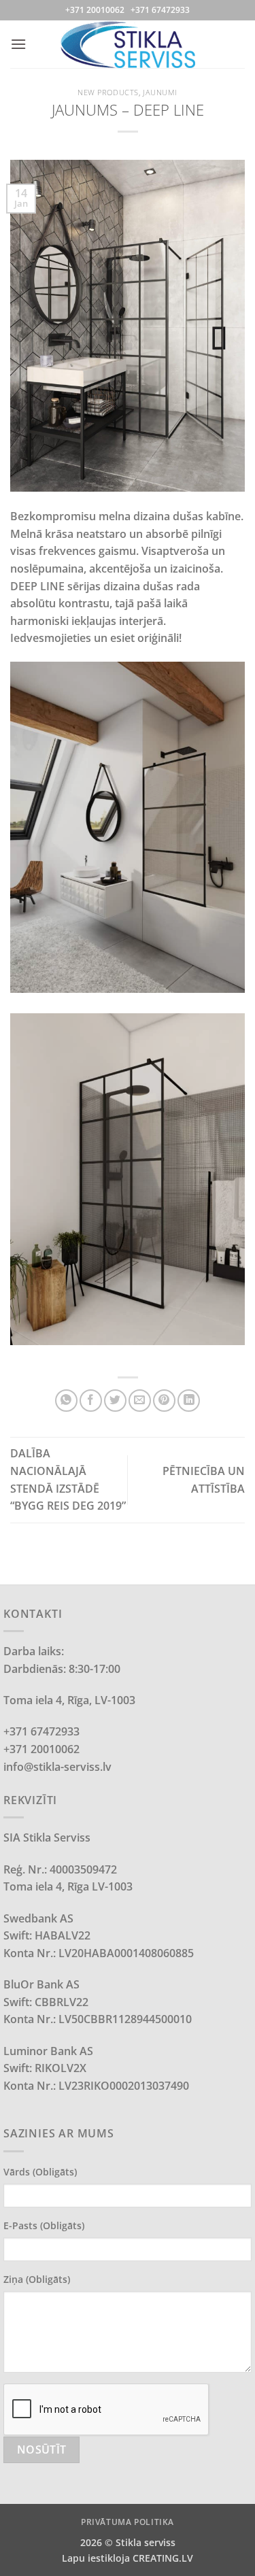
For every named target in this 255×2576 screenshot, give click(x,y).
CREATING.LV (163, 2558)
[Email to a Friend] (140, 1401)
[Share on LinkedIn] (189, 1401)
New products (108, 92)
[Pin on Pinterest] (164, 1401)
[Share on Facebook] (91, 1401)
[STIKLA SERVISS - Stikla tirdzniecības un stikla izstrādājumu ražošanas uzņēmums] (128, 44)
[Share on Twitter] (115, 1401)
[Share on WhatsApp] (66, 1401)
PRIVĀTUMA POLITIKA (128, 2522)
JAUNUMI (160, 92)
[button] (18, 44)
